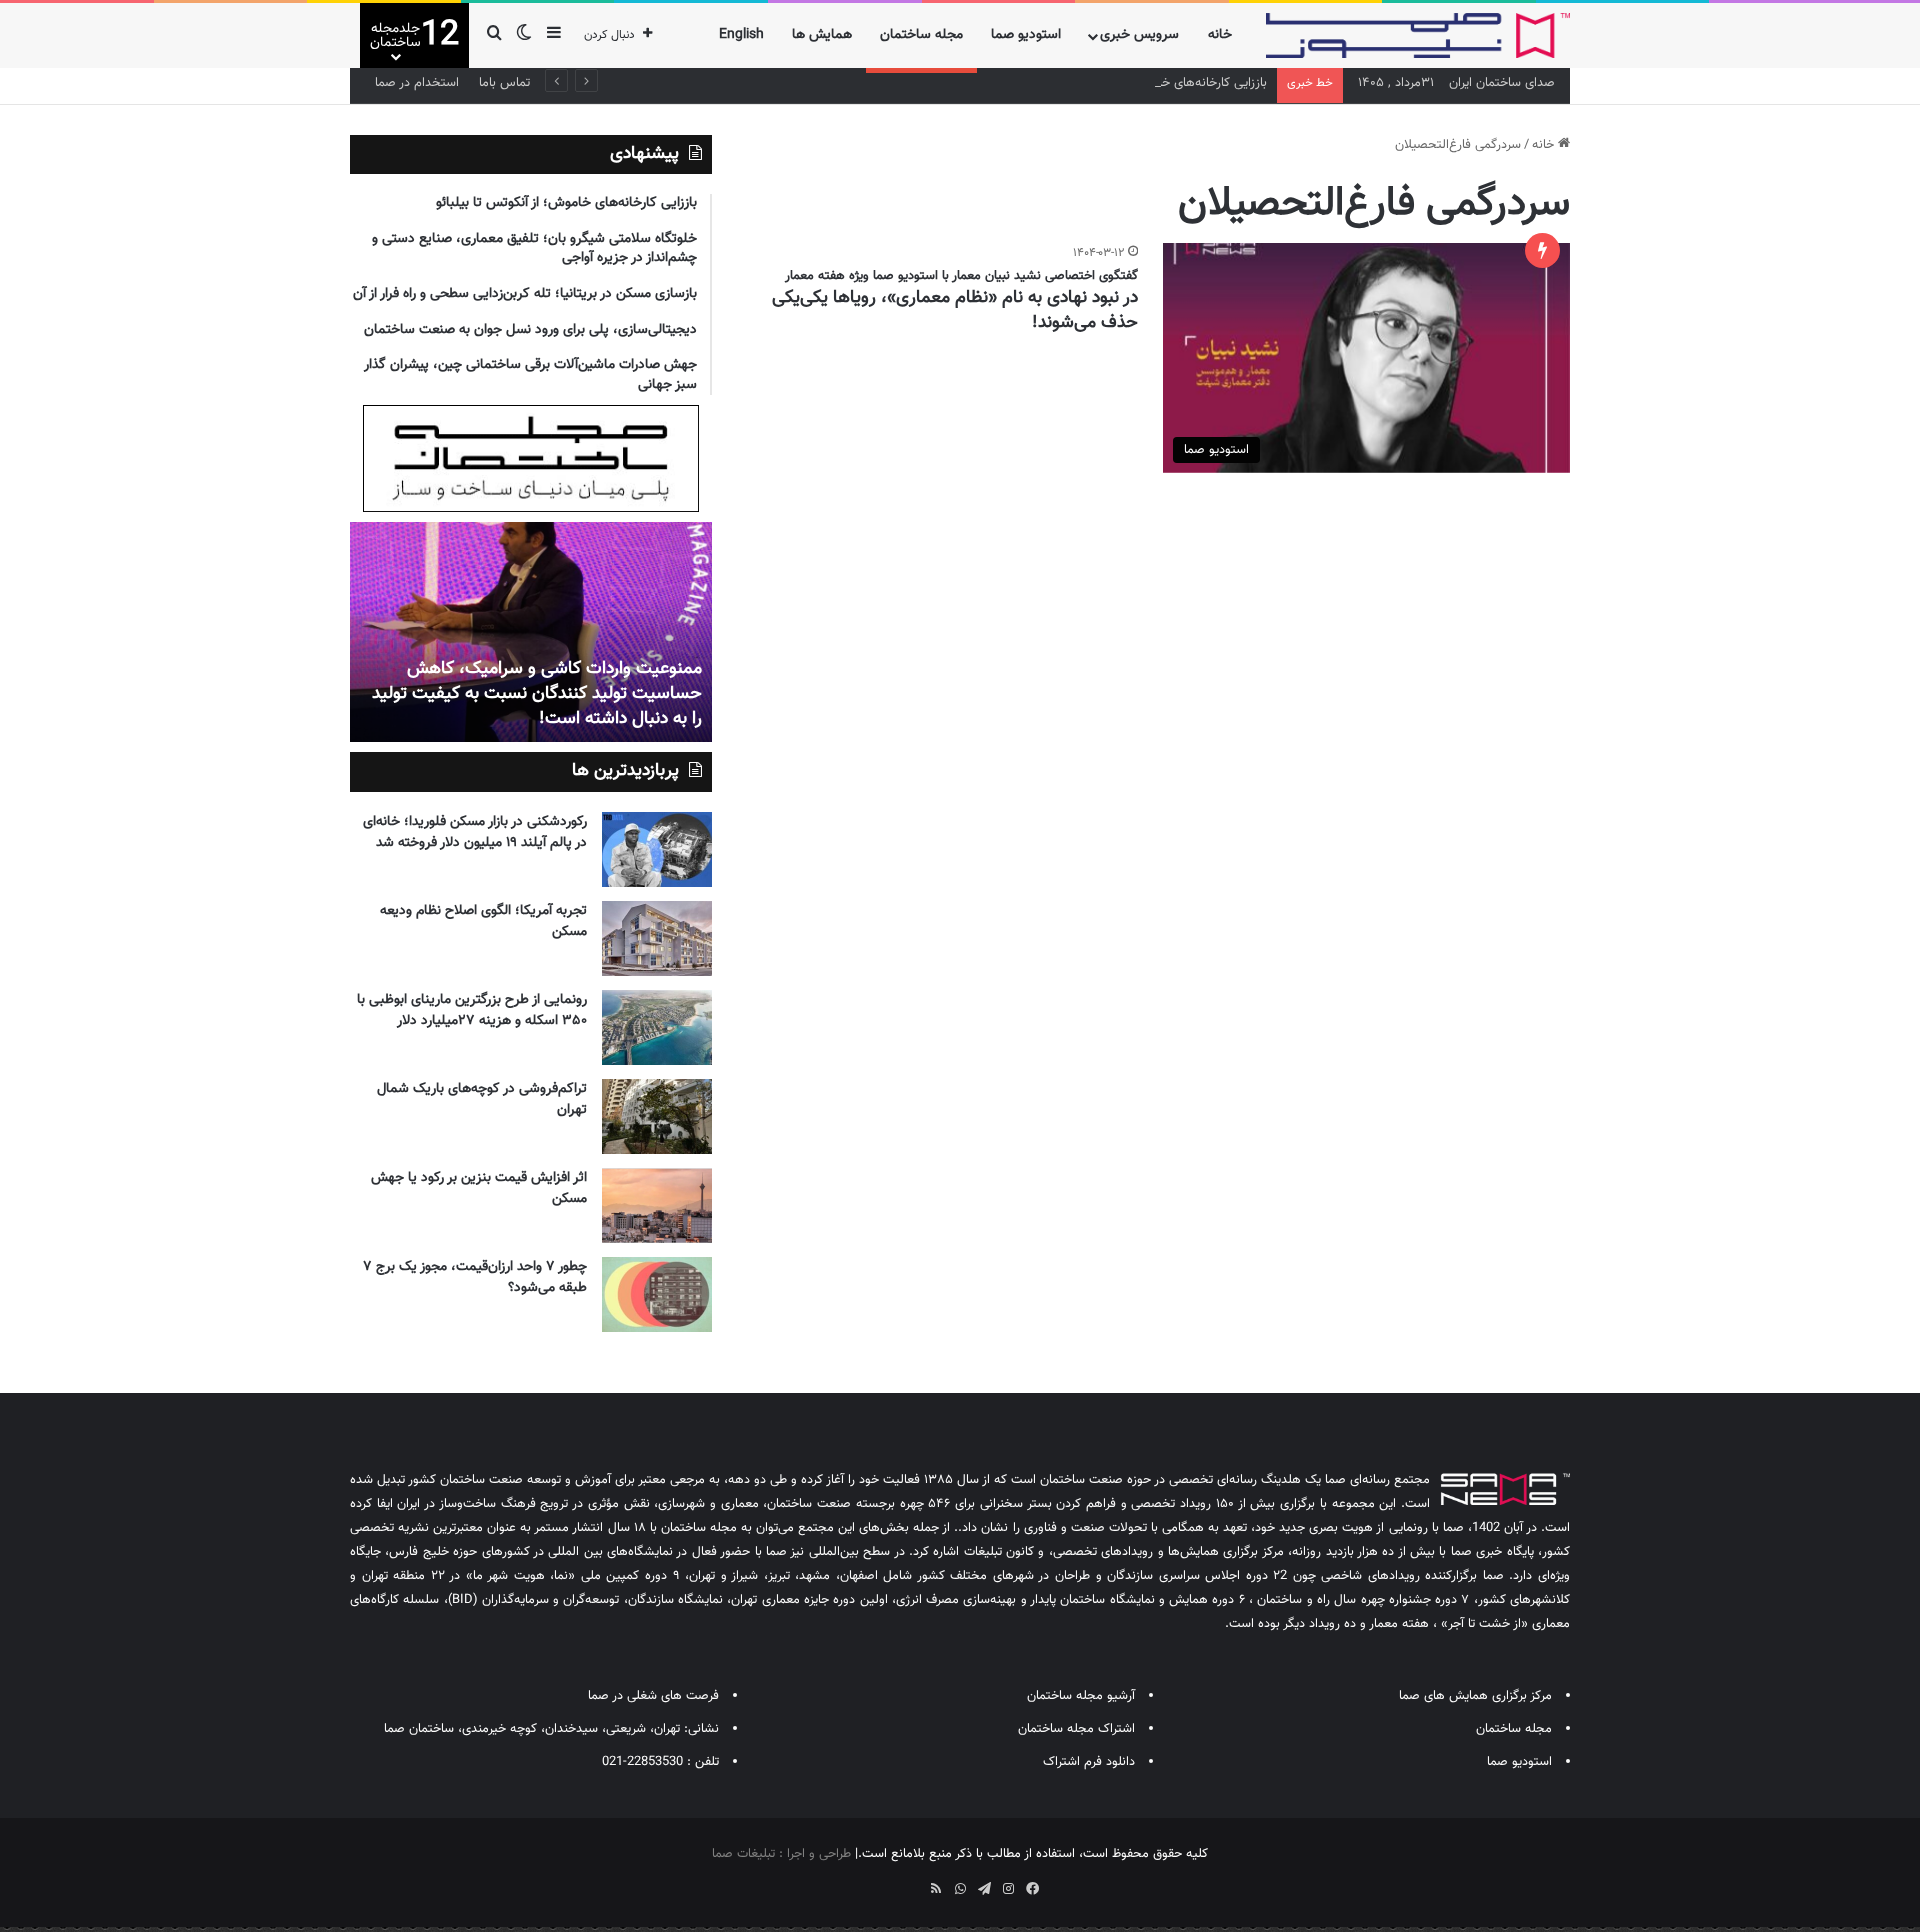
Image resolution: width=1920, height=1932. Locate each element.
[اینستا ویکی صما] (912, 1882)
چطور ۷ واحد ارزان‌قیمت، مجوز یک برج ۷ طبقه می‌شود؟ (475, 1277)
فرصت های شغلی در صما (653, 1696)
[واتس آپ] (960, 1889)
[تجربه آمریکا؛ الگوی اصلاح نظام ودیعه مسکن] (657, 938)
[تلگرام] (984, 1889)
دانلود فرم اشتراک (1089, 1762)
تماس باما (504, 83)
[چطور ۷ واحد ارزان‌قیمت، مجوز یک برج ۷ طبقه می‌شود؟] (657, 1294)
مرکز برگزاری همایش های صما (1475, 1696)
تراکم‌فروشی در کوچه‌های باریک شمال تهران (482, 1099)
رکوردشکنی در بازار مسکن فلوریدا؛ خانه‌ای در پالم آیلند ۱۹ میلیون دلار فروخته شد (475, 832)
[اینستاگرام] (1008, 1889)
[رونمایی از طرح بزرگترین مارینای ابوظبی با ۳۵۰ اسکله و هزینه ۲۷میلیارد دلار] (657, 1027)
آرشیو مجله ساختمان (1081, 1696)
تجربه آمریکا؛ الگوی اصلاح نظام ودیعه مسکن (483, 921)
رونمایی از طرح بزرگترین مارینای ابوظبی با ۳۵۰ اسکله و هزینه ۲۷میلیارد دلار (472, 1010)
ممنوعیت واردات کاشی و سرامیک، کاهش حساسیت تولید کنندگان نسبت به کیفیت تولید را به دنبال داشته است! (537, 694)
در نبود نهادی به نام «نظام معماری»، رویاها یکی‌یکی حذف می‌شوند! (955, 310)
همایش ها (822, 35)
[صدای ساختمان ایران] (1418, 35)
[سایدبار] (554, 35)
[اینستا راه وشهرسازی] (888, 1882)
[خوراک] (936, 1889)
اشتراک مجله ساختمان (1076, 1729)
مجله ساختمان (921, 35)
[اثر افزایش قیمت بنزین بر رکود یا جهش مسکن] (657, 1205)
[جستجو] (494, 35)
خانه (1220, 35)
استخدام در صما (417, 83)
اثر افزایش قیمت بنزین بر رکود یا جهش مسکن (479, 1188)
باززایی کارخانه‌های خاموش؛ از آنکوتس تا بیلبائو (1146, 83)
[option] (531, 632)
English (741, 35)
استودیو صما (1026, 35)
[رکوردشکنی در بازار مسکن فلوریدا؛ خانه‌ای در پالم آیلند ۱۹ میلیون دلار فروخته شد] (657, 849)
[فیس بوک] (1032, 1889)
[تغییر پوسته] (524, 35)
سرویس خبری (1139, 35)
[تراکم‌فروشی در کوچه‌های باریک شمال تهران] (657, 1116)
